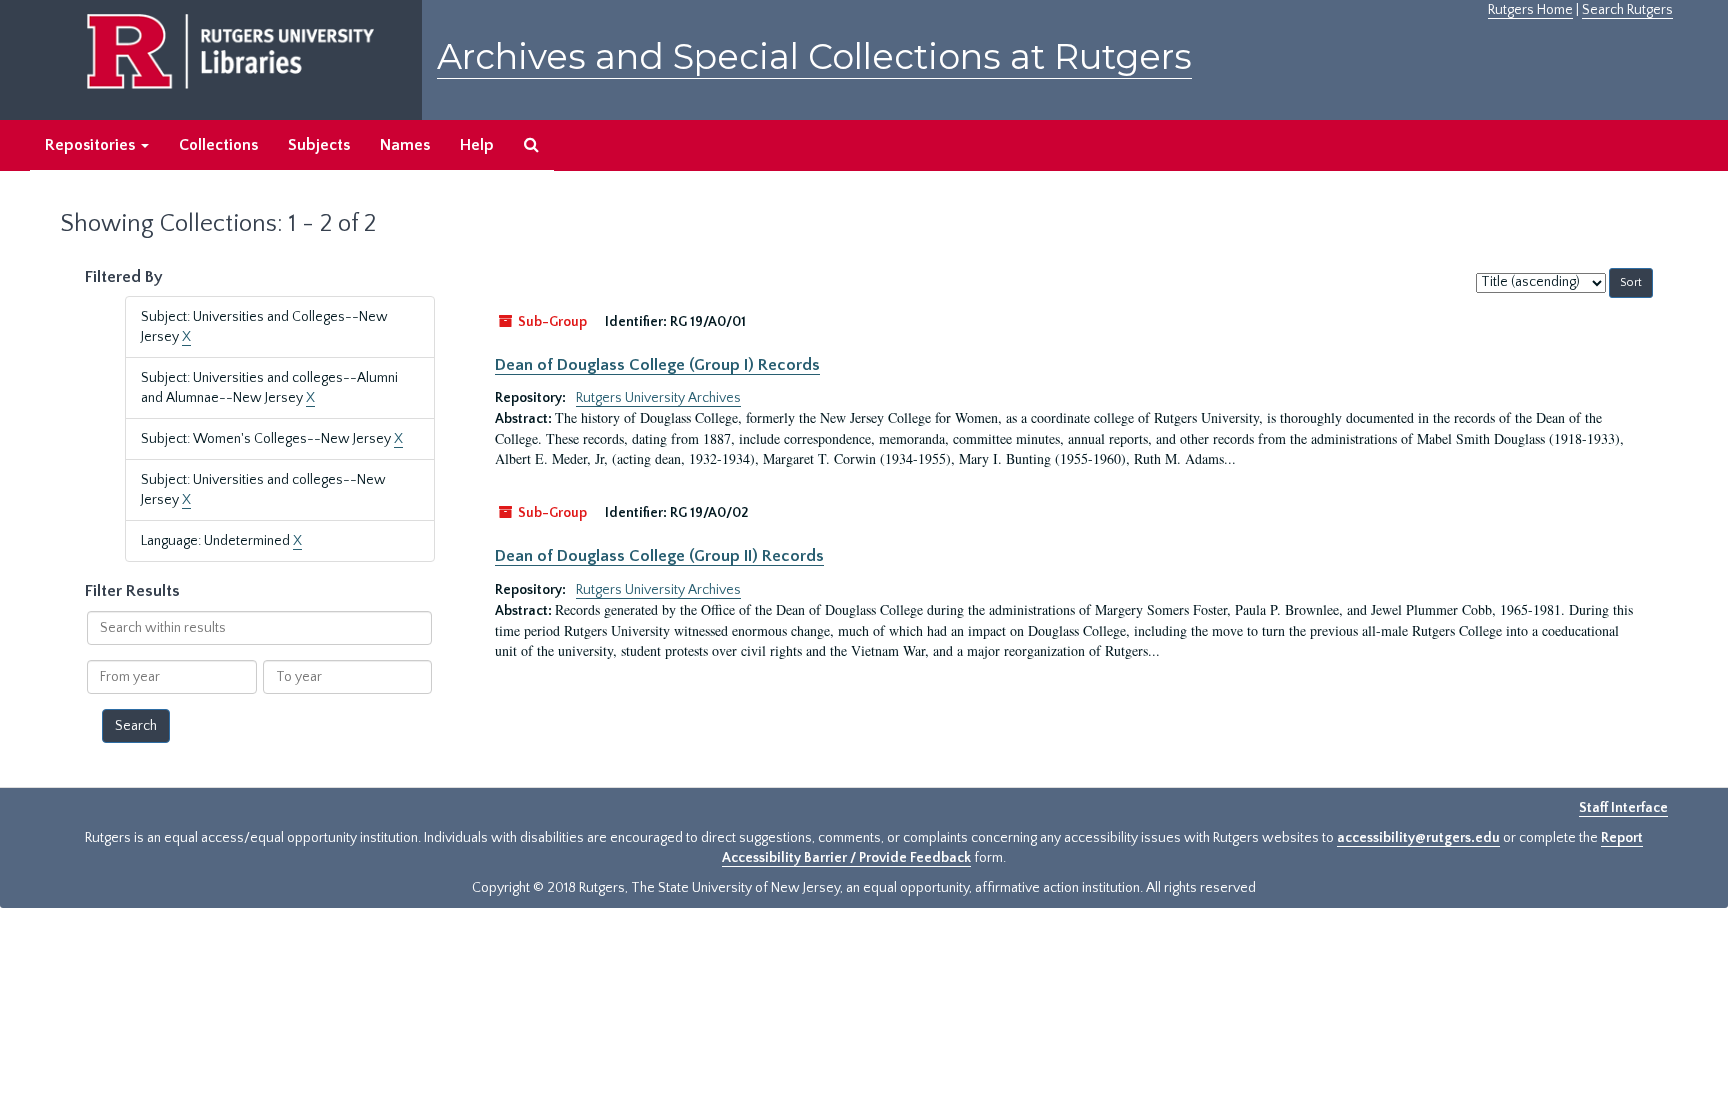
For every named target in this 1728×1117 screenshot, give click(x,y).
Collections (218, 145)
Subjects (319, 145)
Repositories (92, 145)
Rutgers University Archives (658, 398)
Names (405, 145)
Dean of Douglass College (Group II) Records (659, 556)
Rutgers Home (1530, 10)
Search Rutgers (1627, 10)
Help (477, 145)
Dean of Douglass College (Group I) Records (657, 365)
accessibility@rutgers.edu (1418, 838)
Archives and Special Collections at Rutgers (814, 56)
